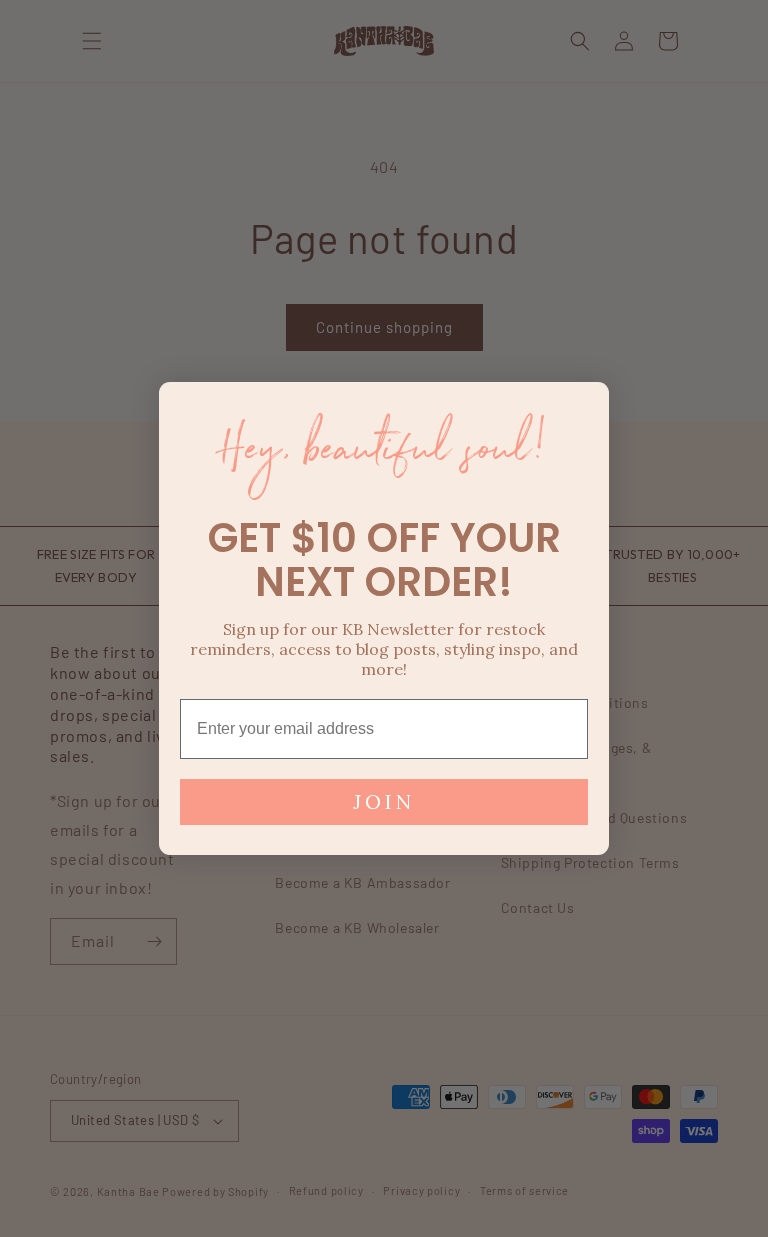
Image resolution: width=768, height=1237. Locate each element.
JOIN (384, 801)
